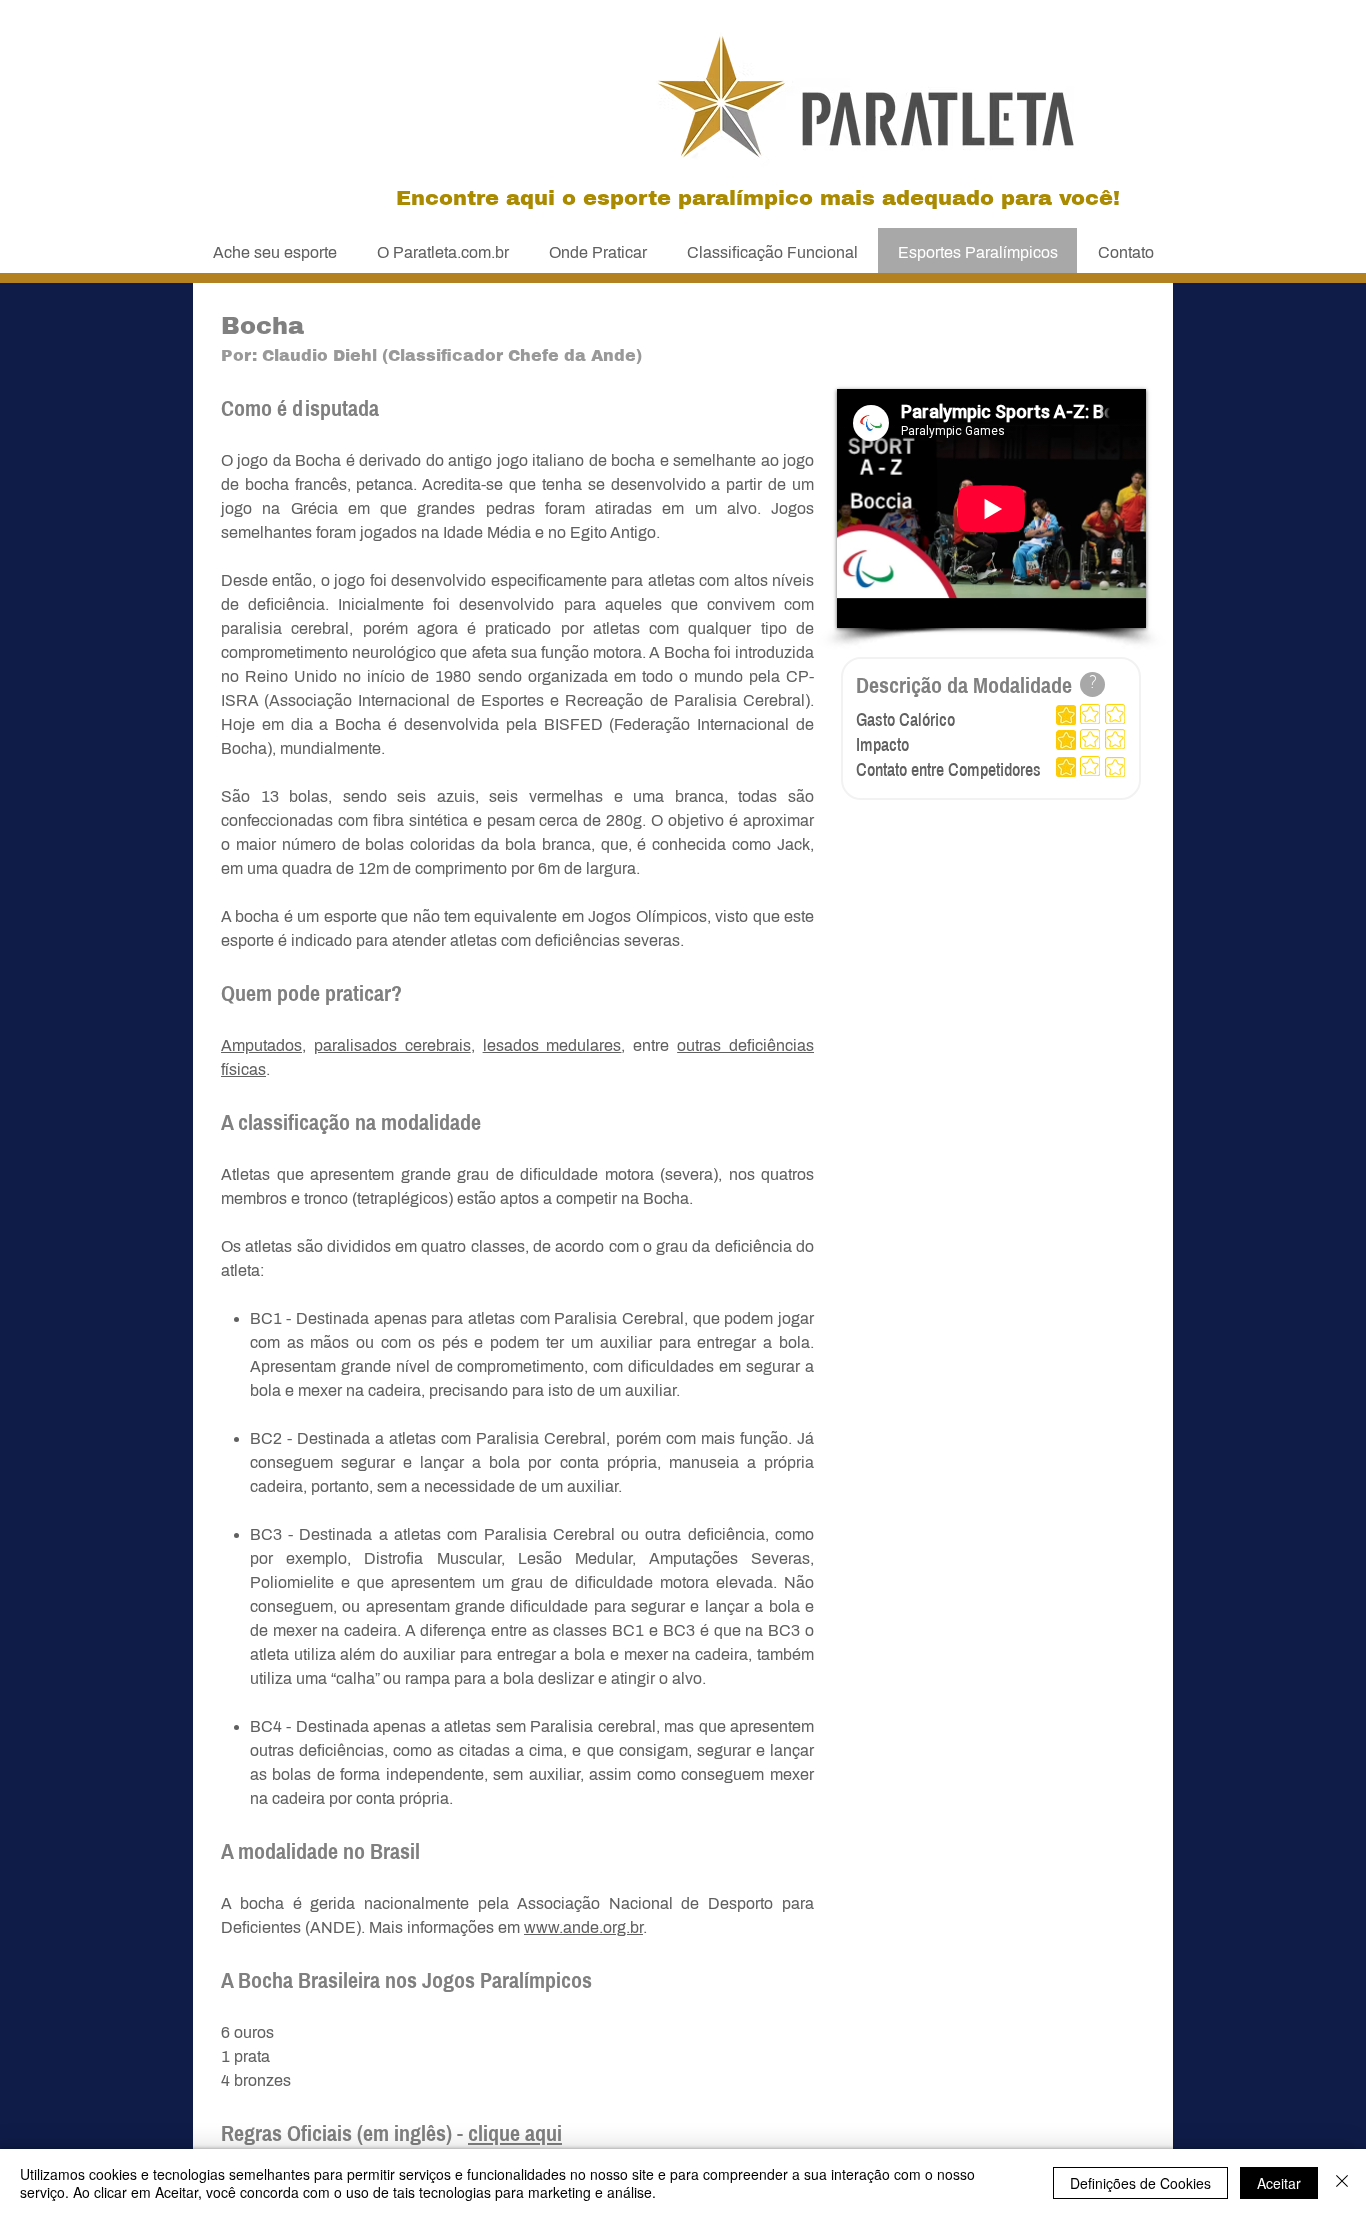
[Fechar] (1342, 2183)
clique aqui (515, 2133)
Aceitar (1279, 2183)
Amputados (261, 1045)
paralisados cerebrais (392, 1045)
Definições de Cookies (1140, 2183)
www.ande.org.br (583, 1927)
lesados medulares (552, 1045)
